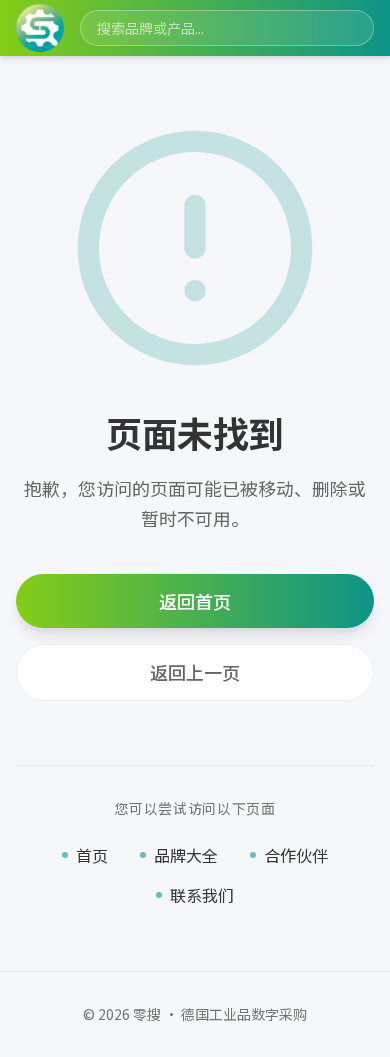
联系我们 (202, 895)
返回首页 (195, 601)
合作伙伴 (296, 855)
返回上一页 (195, 672)
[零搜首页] (40, 28)
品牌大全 (186, 855)
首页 (92, 855)
